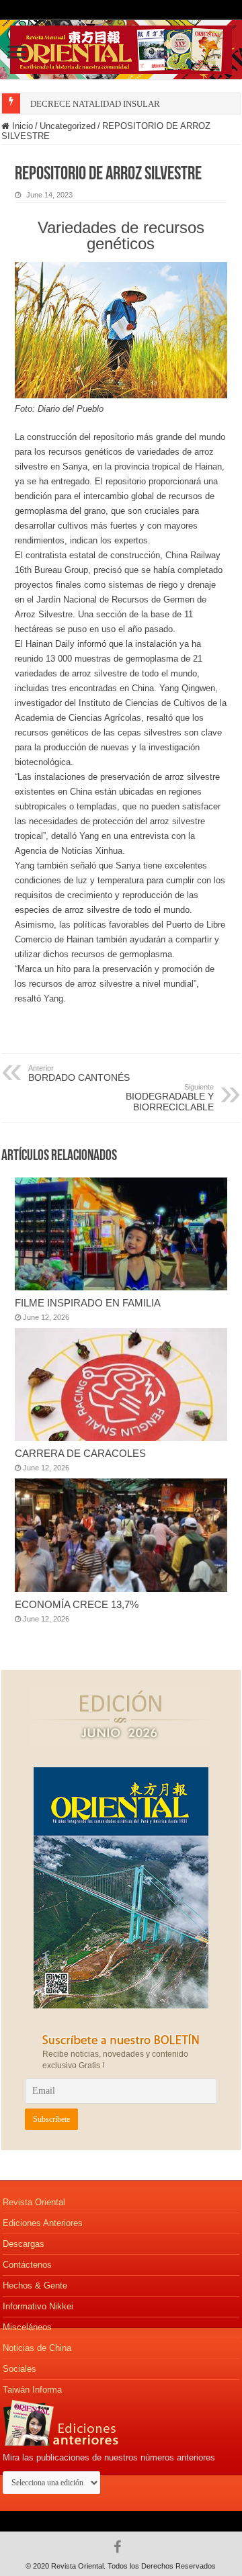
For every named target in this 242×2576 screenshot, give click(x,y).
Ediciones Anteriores (43, 2223)
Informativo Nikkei (38, 2306)
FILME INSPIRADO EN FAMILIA (88, 1303)
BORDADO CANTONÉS (79, 1073)
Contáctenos (27, 2265)
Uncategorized (68, 126)
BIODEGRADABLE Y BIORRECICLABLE (170, 1098)
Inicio (21, 126)
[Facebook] (121, 2547)
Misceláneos (27, 2327)
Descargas (24, 2244)
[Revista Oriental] (121, 47)
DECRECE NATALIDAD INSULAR (95, 104)
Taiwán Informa (32, 2390)
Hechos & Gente (35, 2285)
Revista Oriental (34, 2202)
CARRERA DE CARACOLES (80, 1453)
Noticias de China (37, 2348)
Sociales (19, 2369)
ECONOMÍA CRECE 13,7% (77, 1604)
